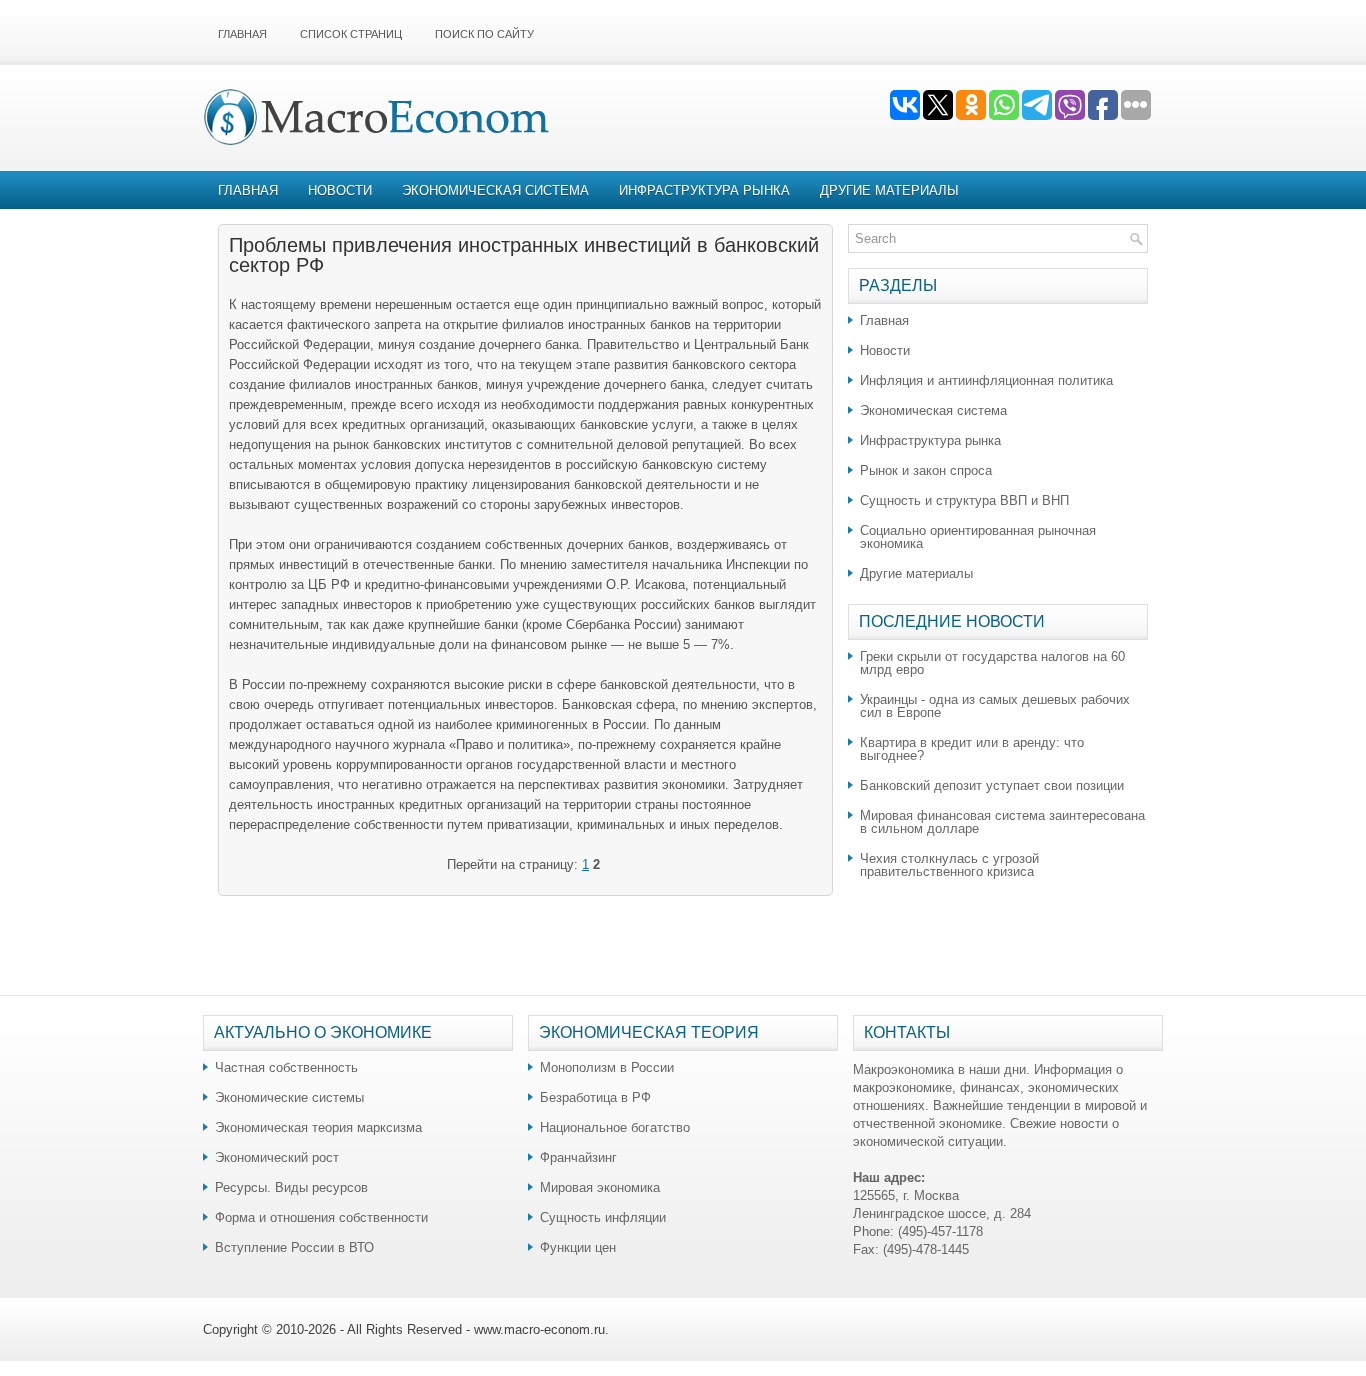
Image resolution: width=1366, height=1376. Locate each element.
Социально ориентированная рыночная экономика (978, 537)
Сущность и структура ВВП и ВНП (964, 500)
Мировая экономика (600, 1187)
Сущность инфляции (603, 1217)
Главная (242, 34)
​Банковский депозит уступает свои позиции (992, 785)
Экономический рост (277, 1157)
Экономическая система (495, 190)
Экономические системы (289, 1097)
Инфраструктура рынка (704, 190)
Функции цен (578, 1247)
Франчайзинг (578, 1157)
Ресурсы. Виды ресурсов (291, 1187)
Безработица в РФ (595, 1097)
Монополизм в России (607, 1067)
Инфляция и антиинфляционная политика (986, 380)
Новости (340, 190)
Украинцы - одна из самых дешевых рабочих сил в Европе (995, 706)
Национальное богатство (615, 1127)
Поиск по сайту (484, 34)
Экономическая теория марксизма (318, 1127)
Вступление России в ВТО (294, 1247)
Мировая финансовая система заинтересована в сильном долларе (1002, 822)
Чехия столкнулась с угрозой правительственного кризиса (949, 865)
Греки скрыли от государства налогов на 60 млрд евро (992, 663)
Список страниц (351, 34)
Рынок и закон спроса (926, 470)
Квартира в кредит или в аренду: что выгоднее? (972, 749)
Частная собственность (286, 1067)
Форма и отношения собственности (321, 1217)
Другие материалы (889, 190)
